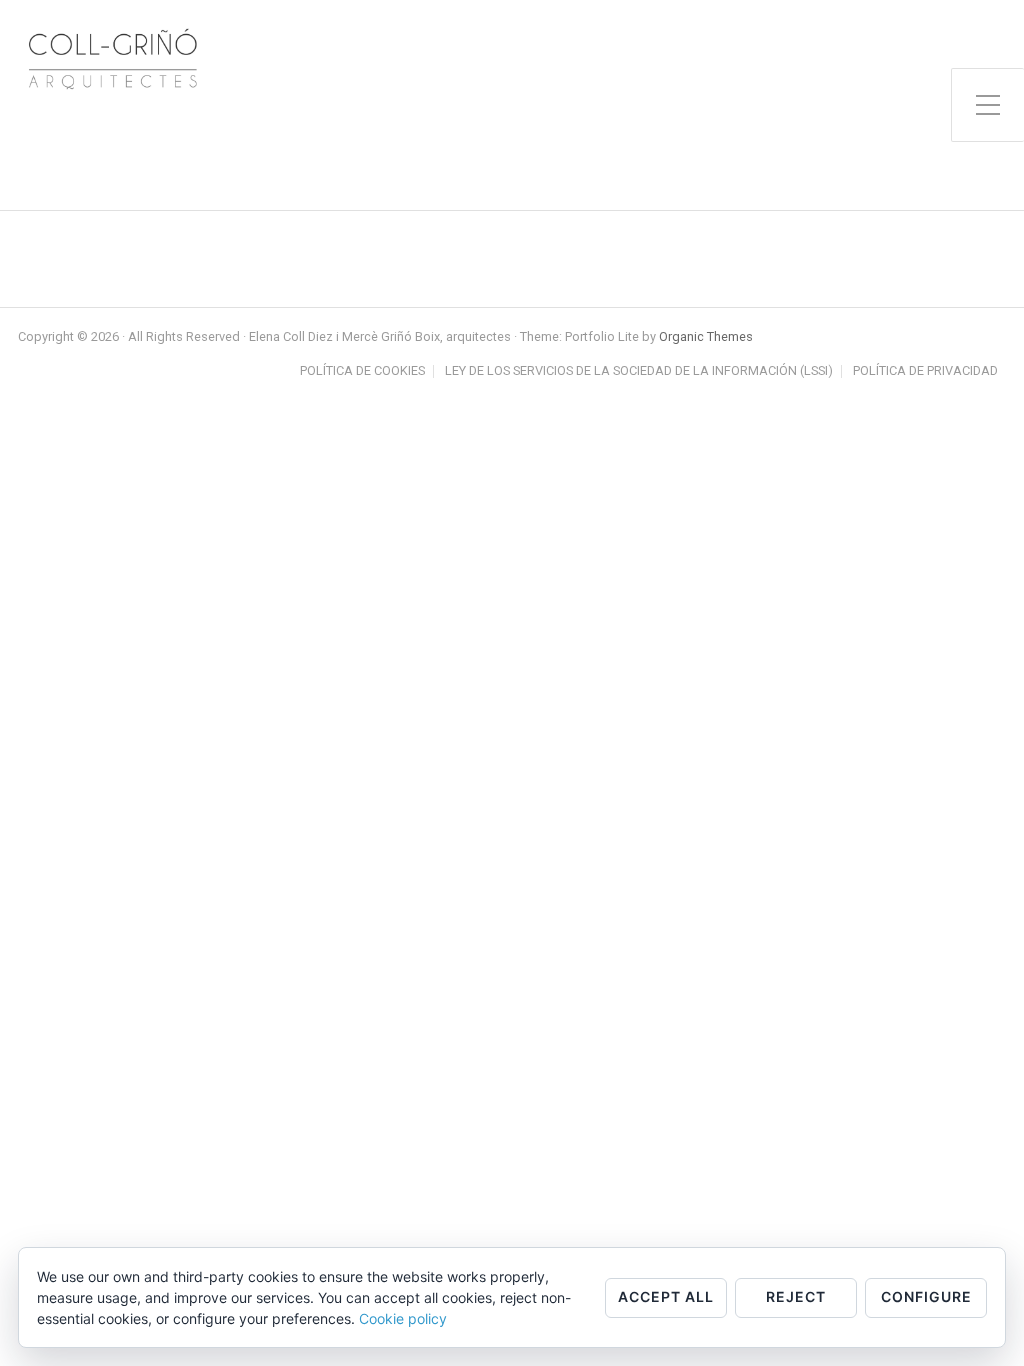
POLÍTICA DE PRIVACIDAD (925, 371)
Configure (926, 1296)
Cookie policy (403, 1318)
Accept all (666, 1296)
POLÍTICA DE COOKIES (362, 371)
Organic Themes (706, 336)
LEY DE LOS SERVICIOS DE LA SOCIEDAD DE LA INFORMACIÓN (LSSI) (639, 371)
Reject (796, 1296)
